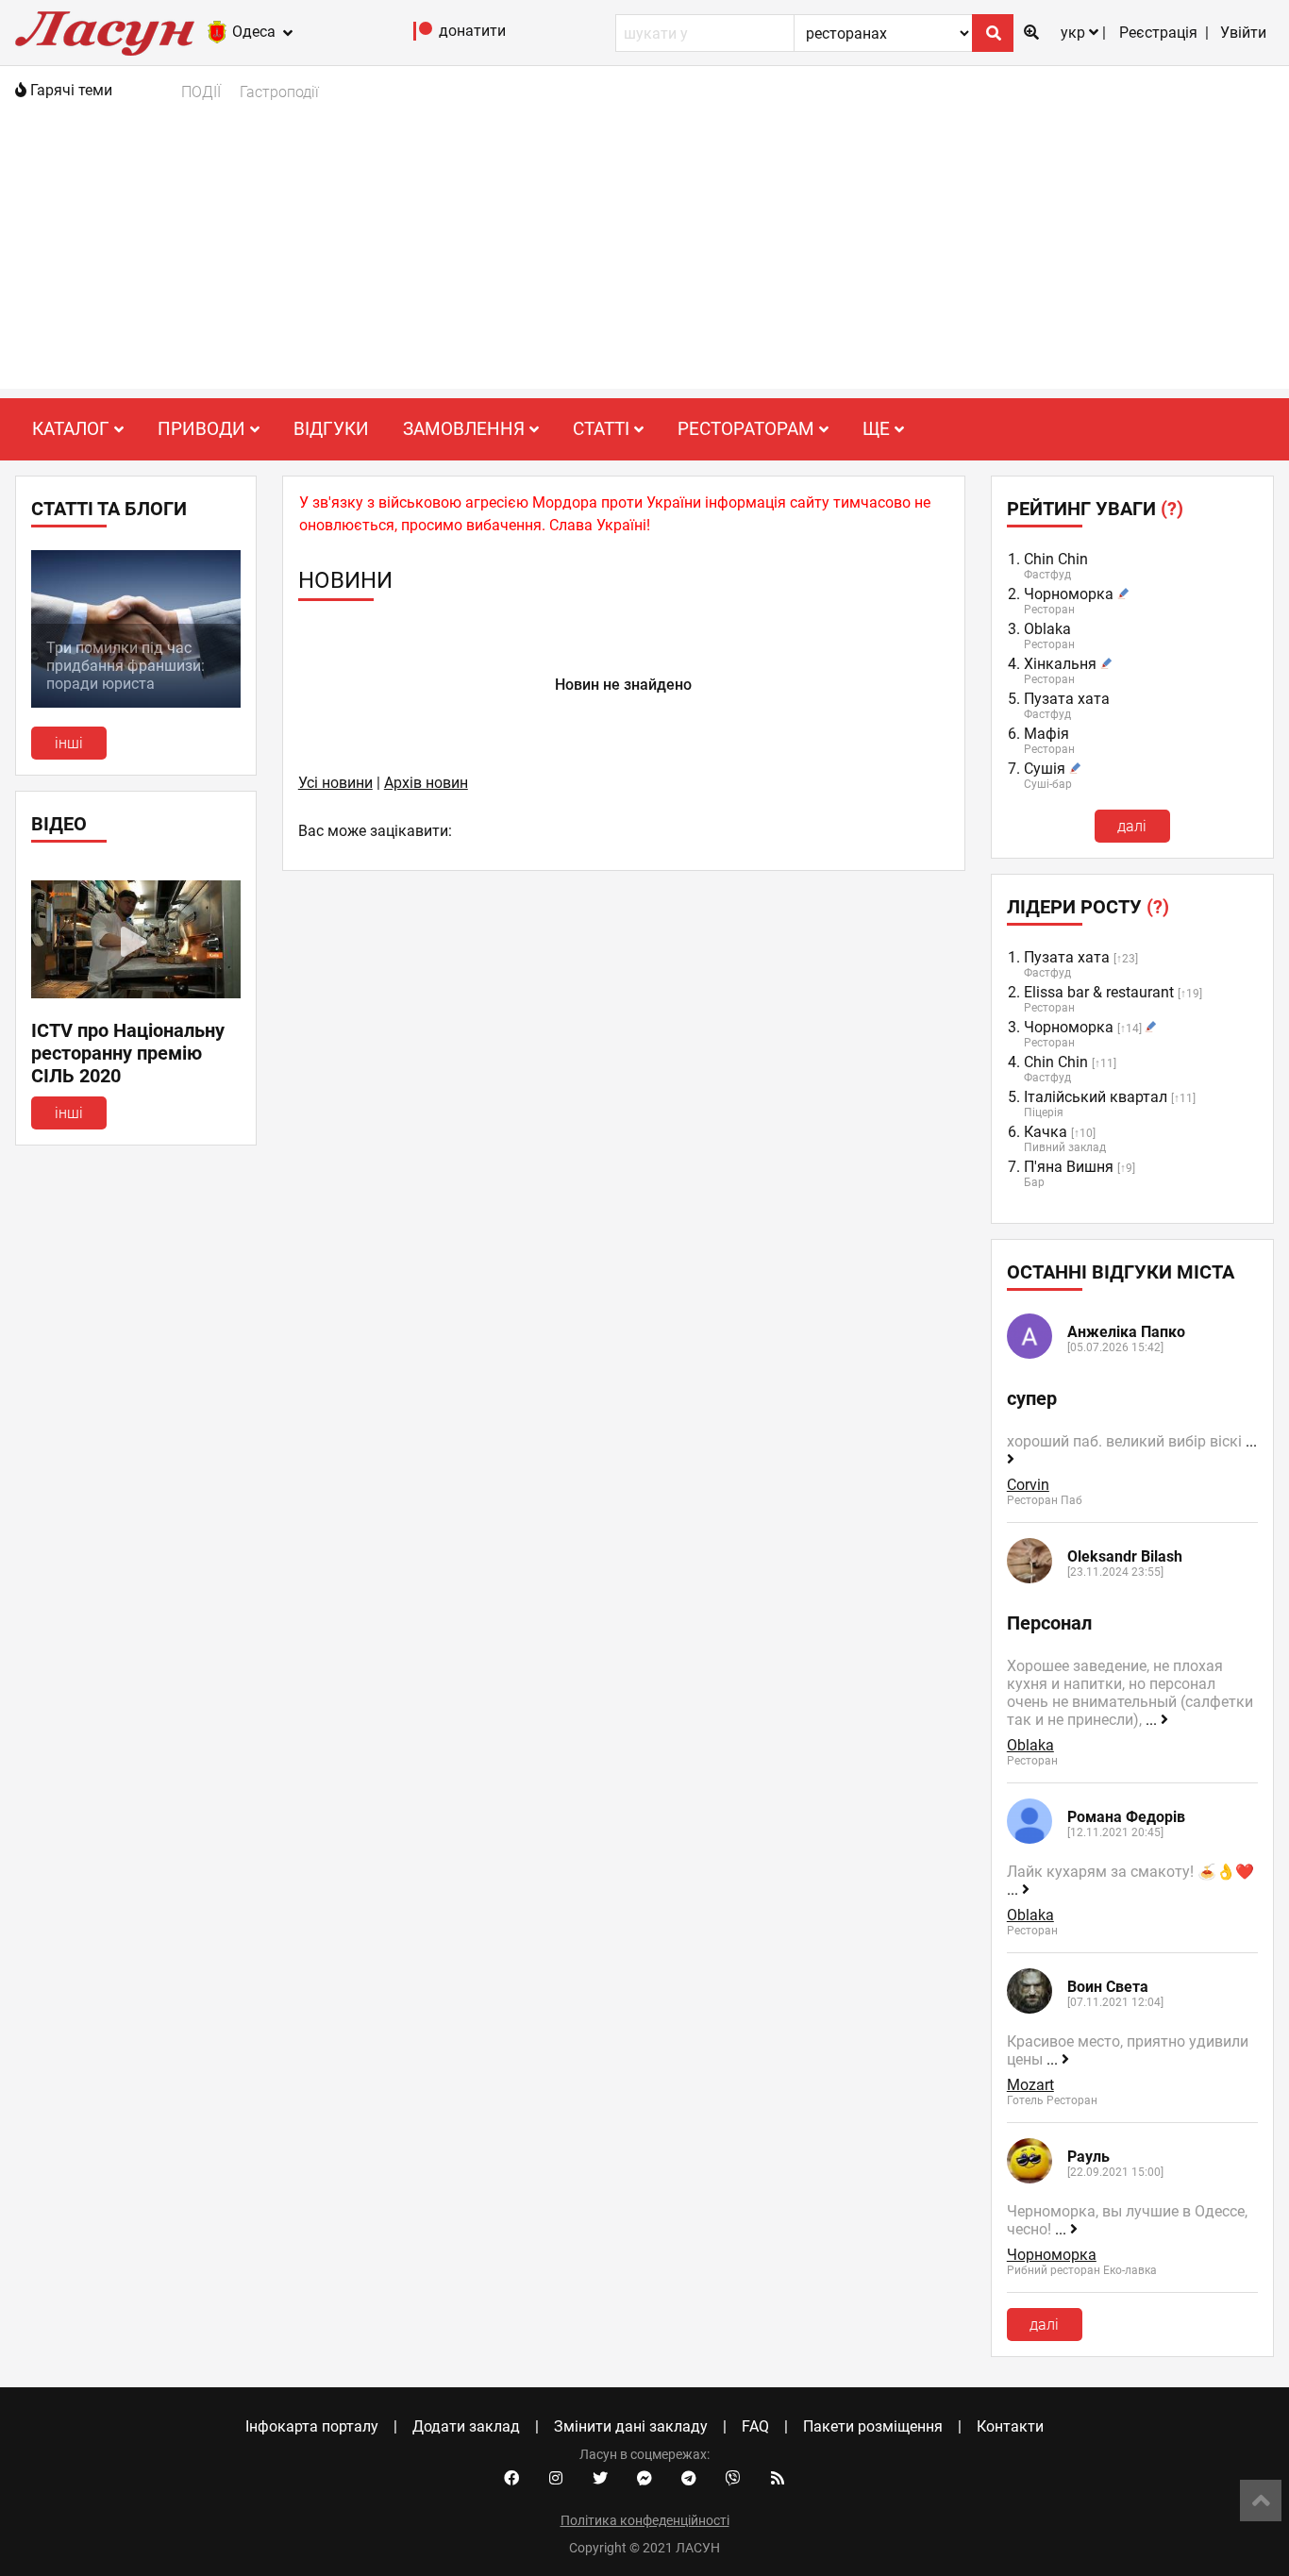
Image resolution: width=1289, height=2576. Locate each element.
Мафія (1046, 734)
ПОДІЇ (201, 92)
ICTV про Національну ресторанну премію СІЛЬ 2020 (128, 1053)
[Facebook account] (511, 2479)
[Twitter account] (600, 2479)
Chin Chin (1056, 559)
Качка (1046, 1132)
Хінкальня (1060, 664)
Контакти (1010, 2426)
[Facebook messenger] (644, 2479)
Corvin (1028, 1485)
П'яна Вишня (1069, 1167)
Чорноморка (1069, 594)
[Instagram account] (556, 2479)
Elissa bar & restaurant (1099, 992)
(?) (1172, 509)
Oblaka (1047, 629)
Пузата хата (1067, 699)
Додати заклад (466, 2426)
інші (69, 743)
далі (1132, 826)
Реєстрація (1158, 33)
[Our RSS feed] (778, 2479)
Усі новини (335, 783)
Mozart (1030, 2085)
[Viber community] (733, 2479)
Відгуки (331, 429)
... (1153, 1720)
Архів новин (426, 783)
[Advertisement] (644, 257)
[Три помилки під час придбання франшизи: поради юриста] (136, 703)
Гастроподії (279, 92)
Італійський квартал (1096, 1097)
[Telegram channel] (689, 2479)
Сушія (1045, 769)
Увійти (1243, 33)
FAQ (755, 2426)
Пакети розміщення (873, 2426)
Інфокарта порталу (312, 2426)
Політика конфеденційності (645, 2520)
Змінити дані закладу (631, 2426)
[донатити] (423, 35)
